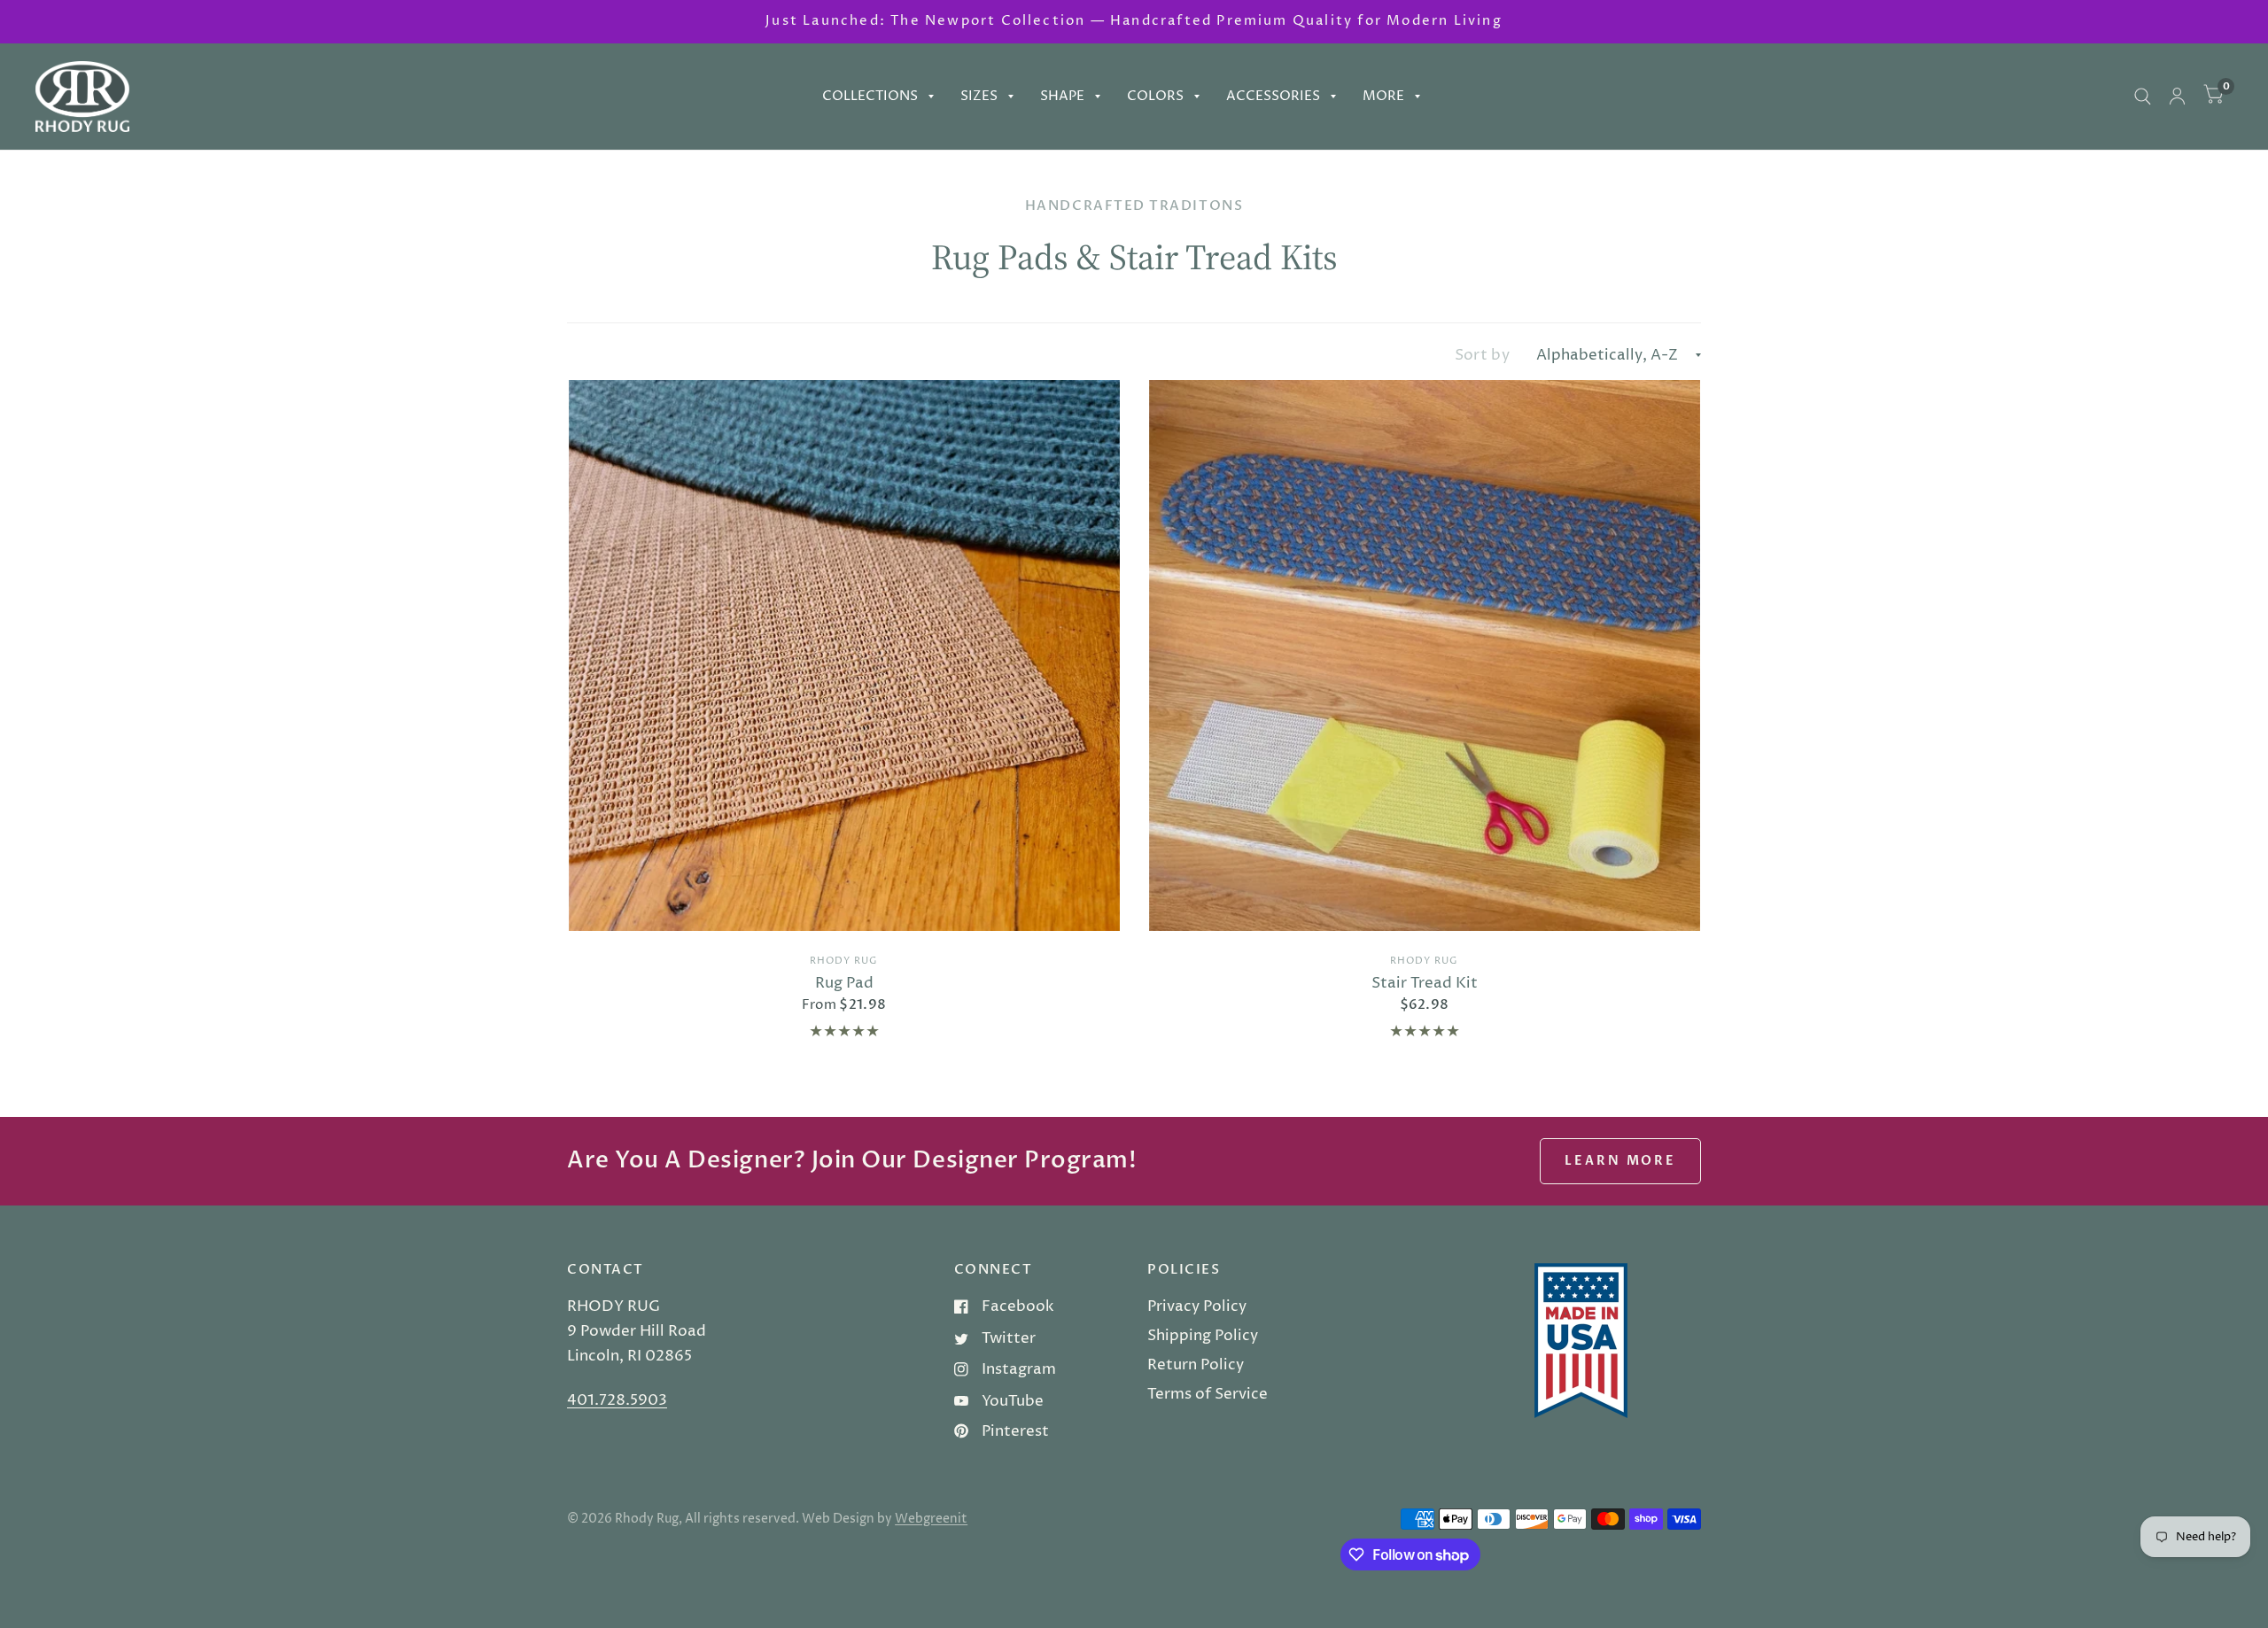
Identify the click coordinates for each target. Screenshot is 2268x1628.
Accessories (1273, 96)
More (1383, 96)
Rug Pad (844, 983)
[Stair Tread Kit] (1425, 655)
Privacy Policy (1197, 1306)
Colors (1155, 96)
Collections (870, 96)
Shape (1062, 96)
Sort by (1482, 355)
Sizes (979, 96)
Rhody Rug (844, 961)
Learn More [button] (1620, 1161)
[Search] (2143, 97)
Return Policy (1196, 1365)
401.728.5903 (617, 1400)
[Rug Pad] (844, 655)
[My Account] (2177, 97)
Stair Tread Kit (1425, 983)
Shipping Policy (1203, 1336)
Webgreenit (931, 1519)
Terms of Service (1208, 1394)
